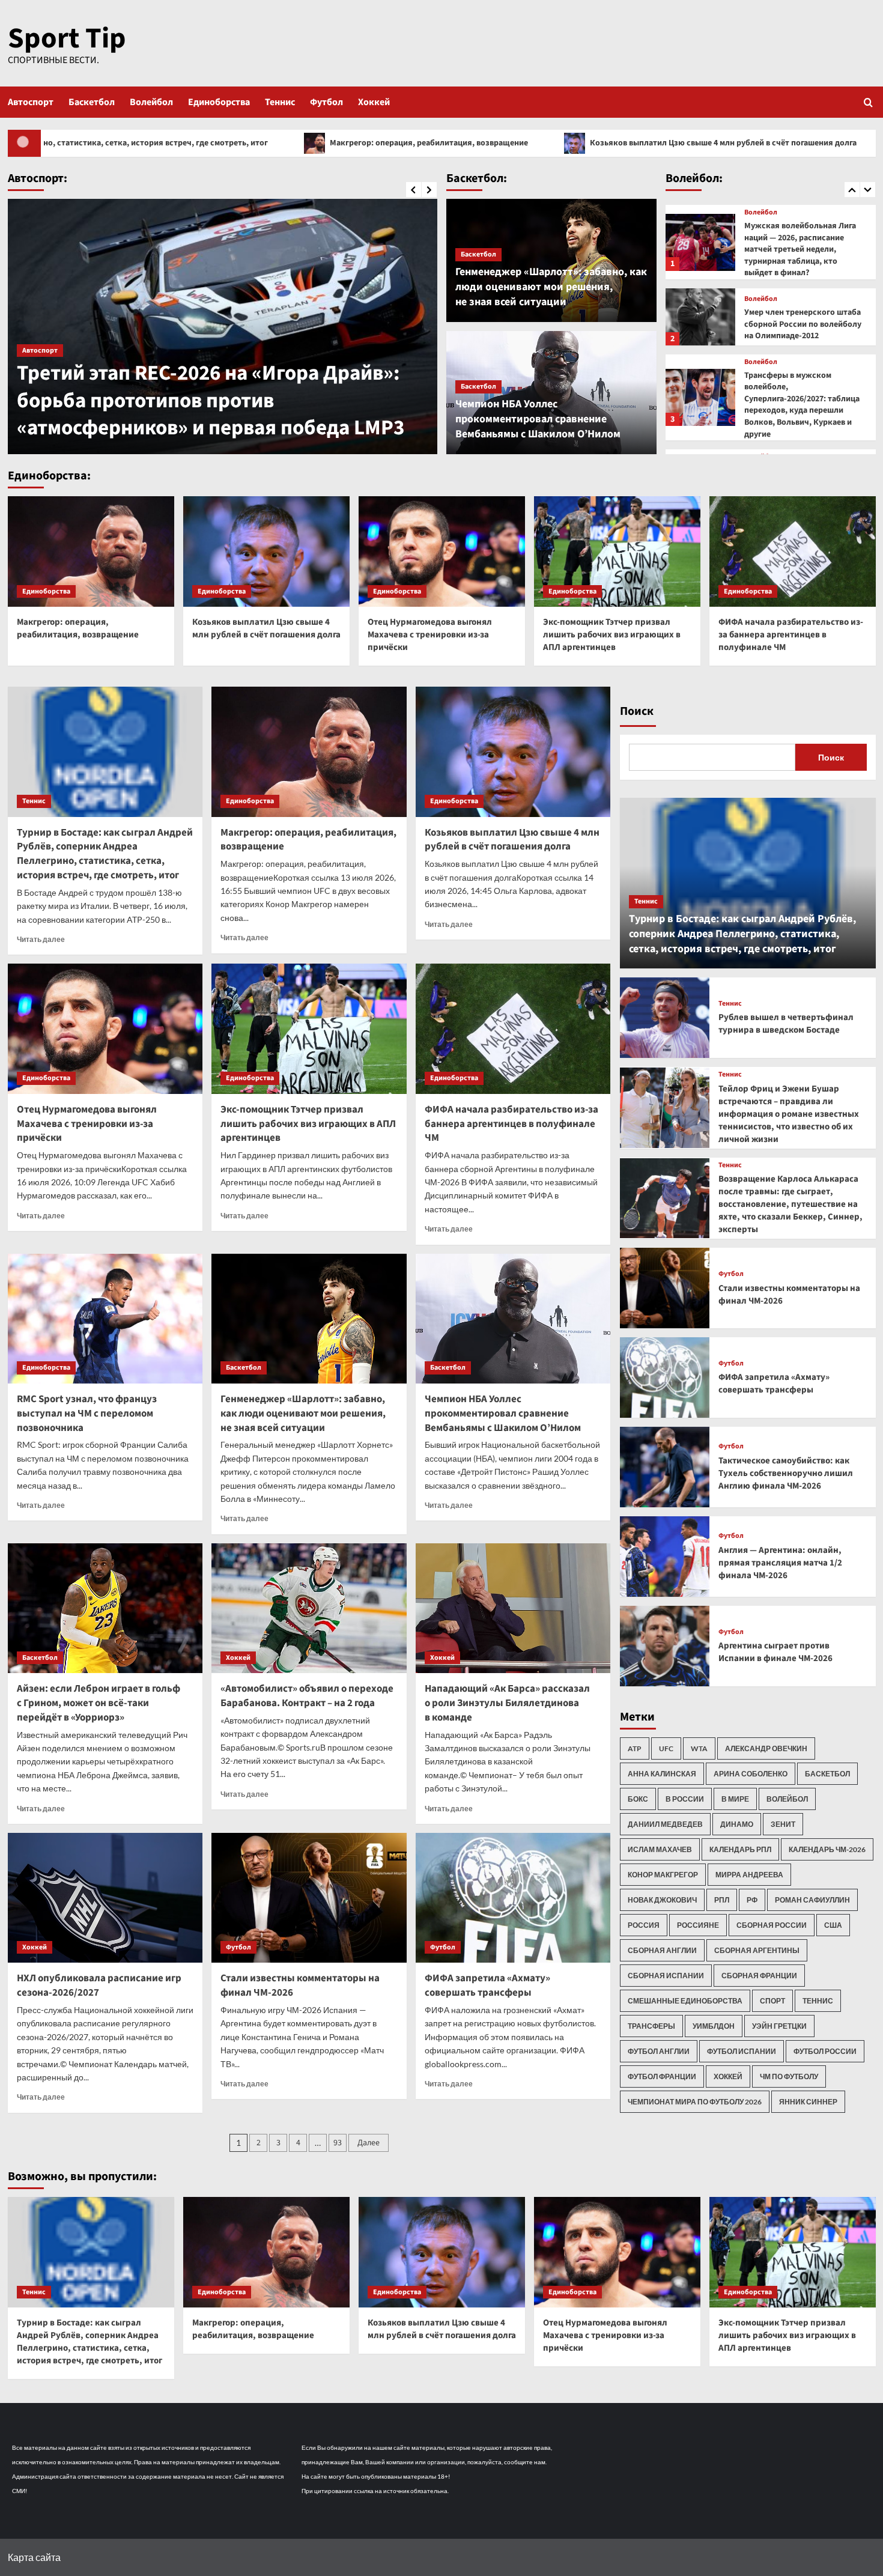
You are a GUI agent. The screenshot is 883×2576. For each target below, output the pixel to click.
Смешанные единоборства (685, 2001)
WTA (699, 1748)
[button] (868, 102)
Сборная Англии (662, 1950)
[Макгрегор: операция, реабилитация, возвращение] (91, 552)
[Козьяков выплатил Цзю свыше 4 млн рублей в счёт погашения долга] (266, 552)
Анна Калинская (662, 1774)
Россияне (698, 1925)
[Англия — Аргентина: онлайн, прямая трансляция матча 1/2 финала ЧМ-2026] (665, 1557)
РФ (752, 1900)
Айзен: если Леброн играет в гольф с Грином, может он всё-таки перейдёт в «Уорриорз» (99, 1703)
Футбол (326, 102)
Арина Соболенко (751, 1774)
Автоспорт (31, 102)
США (833, 1925)
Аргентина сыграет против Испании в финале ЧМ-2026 (775, 1652)
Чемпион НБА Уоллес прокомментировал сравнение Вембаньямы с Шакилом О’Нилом (538, 419)
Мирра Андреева (749, 1875)
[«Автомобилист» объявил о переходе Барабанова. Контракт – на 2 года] (309, 1608)
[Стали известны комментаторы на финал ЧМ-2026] (309, 1898)
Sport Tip (67, 38)
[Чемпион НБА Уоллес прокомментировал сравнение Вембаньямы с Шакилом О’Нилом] (513, 1319)
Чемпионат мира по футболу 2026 (695, 2102)
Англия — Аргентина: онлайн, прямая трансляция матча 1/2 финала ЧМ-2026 (780, 1563)
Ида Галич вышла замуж (133, 428)
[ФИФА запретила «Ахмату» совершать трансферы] (513, 1898)
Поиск (637, 711)
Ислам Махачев (660, 1849)
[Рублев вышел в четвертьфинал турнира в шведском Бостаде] (665, 1018)
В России (685, 1799)
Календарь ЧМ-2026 (827, 1849)
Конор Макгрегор (663, 1875)
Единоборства (219, 102)
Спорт (772, 2001)
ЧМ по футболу (789, 2076)
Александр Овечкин (766, 1748)
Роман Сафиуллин (812, 1900)
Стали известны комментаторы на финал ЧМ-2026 (300, 1985)
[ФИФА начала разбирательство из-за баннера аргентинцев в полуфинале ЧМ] (793, 552)
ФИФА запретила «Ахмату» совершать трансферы (487, 1985)
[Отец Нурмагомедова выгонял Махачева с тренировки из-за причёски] (442, 552)
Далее (369, 2143)
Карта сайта (34, 2557)
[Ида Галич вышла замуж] (223, 327)
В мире (735, 1799)
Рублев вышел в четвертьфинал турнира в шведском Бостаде (786, 1024)
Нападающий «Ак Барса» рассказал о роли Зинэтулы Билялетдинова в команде (507, 1703)
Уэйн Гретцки (779, 2026)
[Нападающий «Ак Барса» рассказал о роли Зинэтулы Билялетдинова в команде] (513, 1608)
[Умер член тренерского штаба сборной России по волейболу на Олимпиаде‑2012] (701, 234)
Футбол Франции (662, 2076)
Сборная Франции (759, 1976)
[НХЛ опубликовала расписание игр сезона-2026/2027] (105, 1898)
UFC (666, 1748)
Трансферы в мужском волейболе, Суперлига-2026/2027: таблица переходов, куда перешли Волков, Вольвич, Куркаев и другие (802, 322)
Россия (644, 1925)
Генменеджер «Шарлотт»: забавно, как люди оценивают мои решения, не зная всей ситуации (551, 287)
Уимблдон (714, 2026)
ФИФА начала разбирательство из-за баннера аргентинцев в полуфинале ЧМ (791, 635)
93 (338, 2143)
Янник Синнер (808, 2102)
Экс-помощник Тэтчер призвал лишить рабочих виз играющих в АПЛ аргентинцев (612, 635)
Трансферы (651, 2026)
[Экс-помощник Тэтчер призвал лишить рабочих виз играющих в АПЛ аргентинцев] (617, 552)
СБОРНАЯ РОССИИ (772, 1925)
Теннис (280, 102)
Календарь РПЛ (740, 1849)
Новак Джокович (662, 1900)
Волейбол (151, 102)
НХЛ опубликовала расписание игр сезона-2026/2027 (99, 1985)
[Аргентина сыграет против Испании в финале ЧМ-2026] (665, 1646)
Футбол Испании (742, 2051)
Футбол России (825, 2051)
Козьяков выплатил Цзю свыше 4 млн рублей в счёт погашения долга (528, 143)
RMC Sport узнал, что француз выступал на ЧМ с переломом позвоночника (87, 1414)
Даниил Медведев (665, 1824)
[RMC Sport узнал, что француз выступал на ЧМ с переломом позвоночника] (105, 1319)
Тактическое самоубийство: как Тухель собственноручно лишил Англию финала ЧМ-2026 (786, 1473)
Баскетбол (92, 102)
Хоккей (374, 102)
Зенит (783, 1824)
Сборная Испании (666, 1976)
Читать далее (41, 939)
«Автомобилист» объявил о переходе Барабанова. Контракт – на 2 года (307, 1696)
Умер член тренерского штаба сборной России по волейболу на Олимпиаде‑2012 (803, 241)
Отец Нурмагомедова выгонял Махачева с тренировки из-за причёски (430, 635)
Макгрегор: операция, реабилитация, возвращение (234, 143)
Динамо (737, 1824)
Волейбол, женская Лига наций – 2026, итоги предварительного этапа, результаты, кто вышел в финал (804, 411)
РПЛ (722, 1900)
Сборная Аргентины (757, 1950)
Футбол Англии (659, 2051)
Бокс (638, 1799)
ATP (635, 1748)
